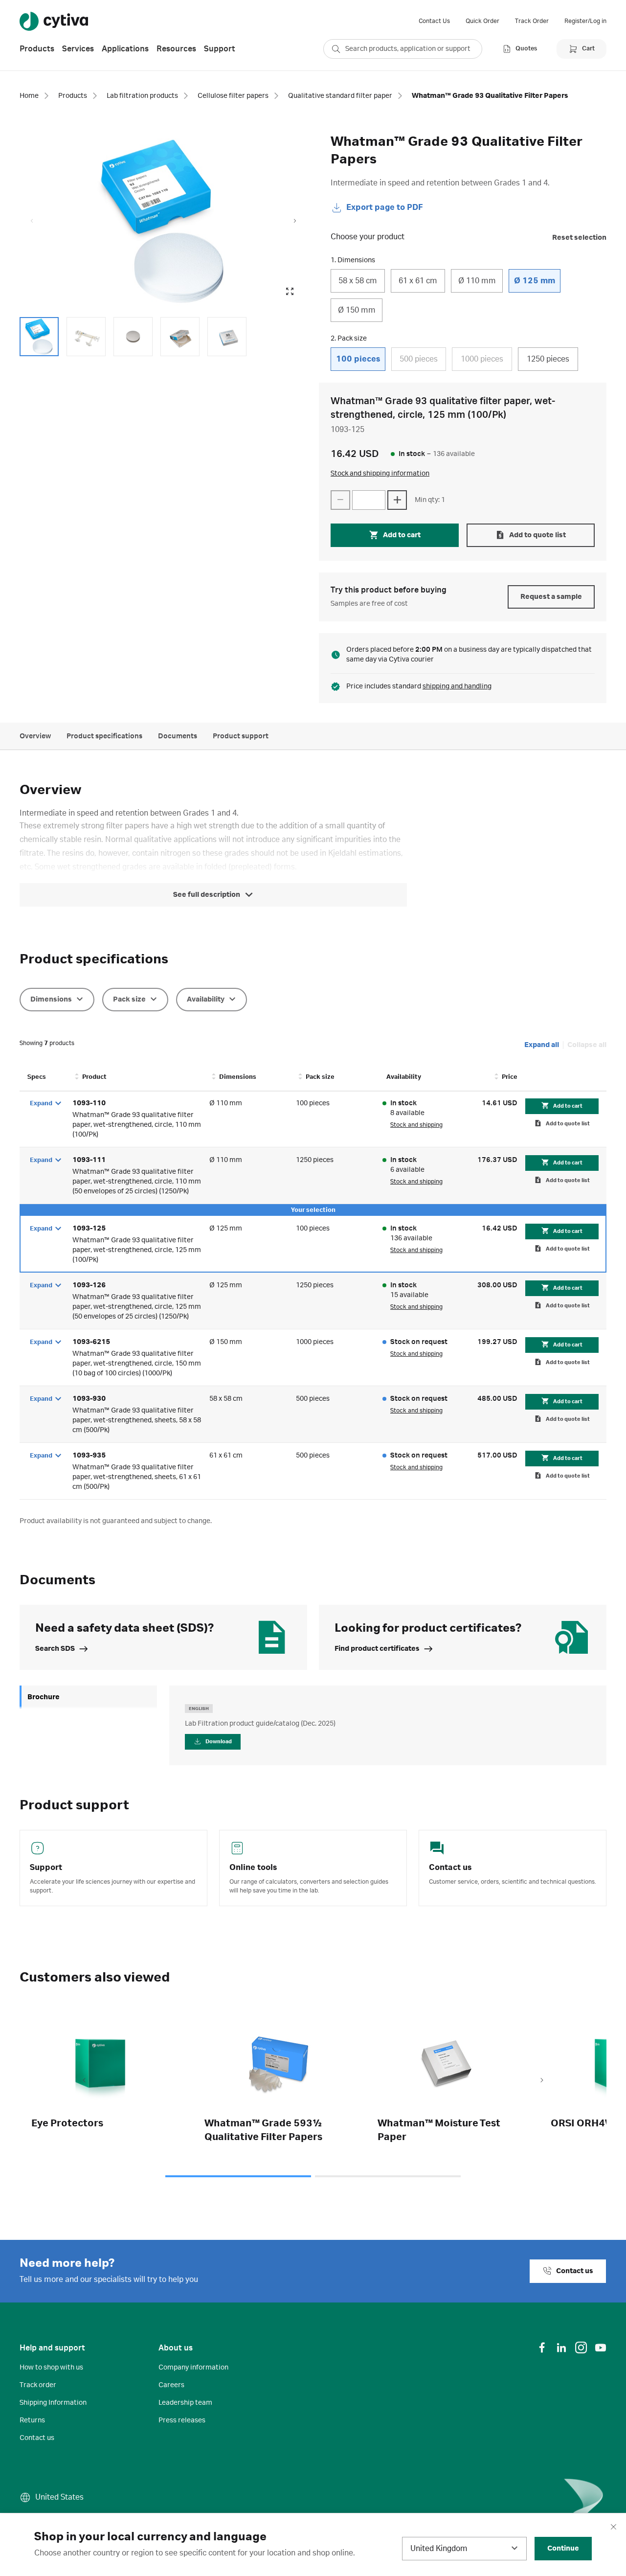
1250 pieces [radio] (548, 359)
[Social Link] (542, 2348)
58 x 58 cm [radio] (358, 281)
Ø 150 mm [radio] (357, 310)
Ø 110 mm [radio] (477, 281)
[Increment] (397, 500)
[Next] (542, 2081)
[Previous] (84, 2081)
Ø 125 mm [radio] (535, 281)
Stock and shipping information (380, 474)
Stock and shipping (416, 1125)
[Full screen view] (290, 292)
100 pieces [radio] (358, 359)
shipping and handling (457, 686)
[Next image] (295, 221)
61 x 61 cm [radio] (418, 281)
